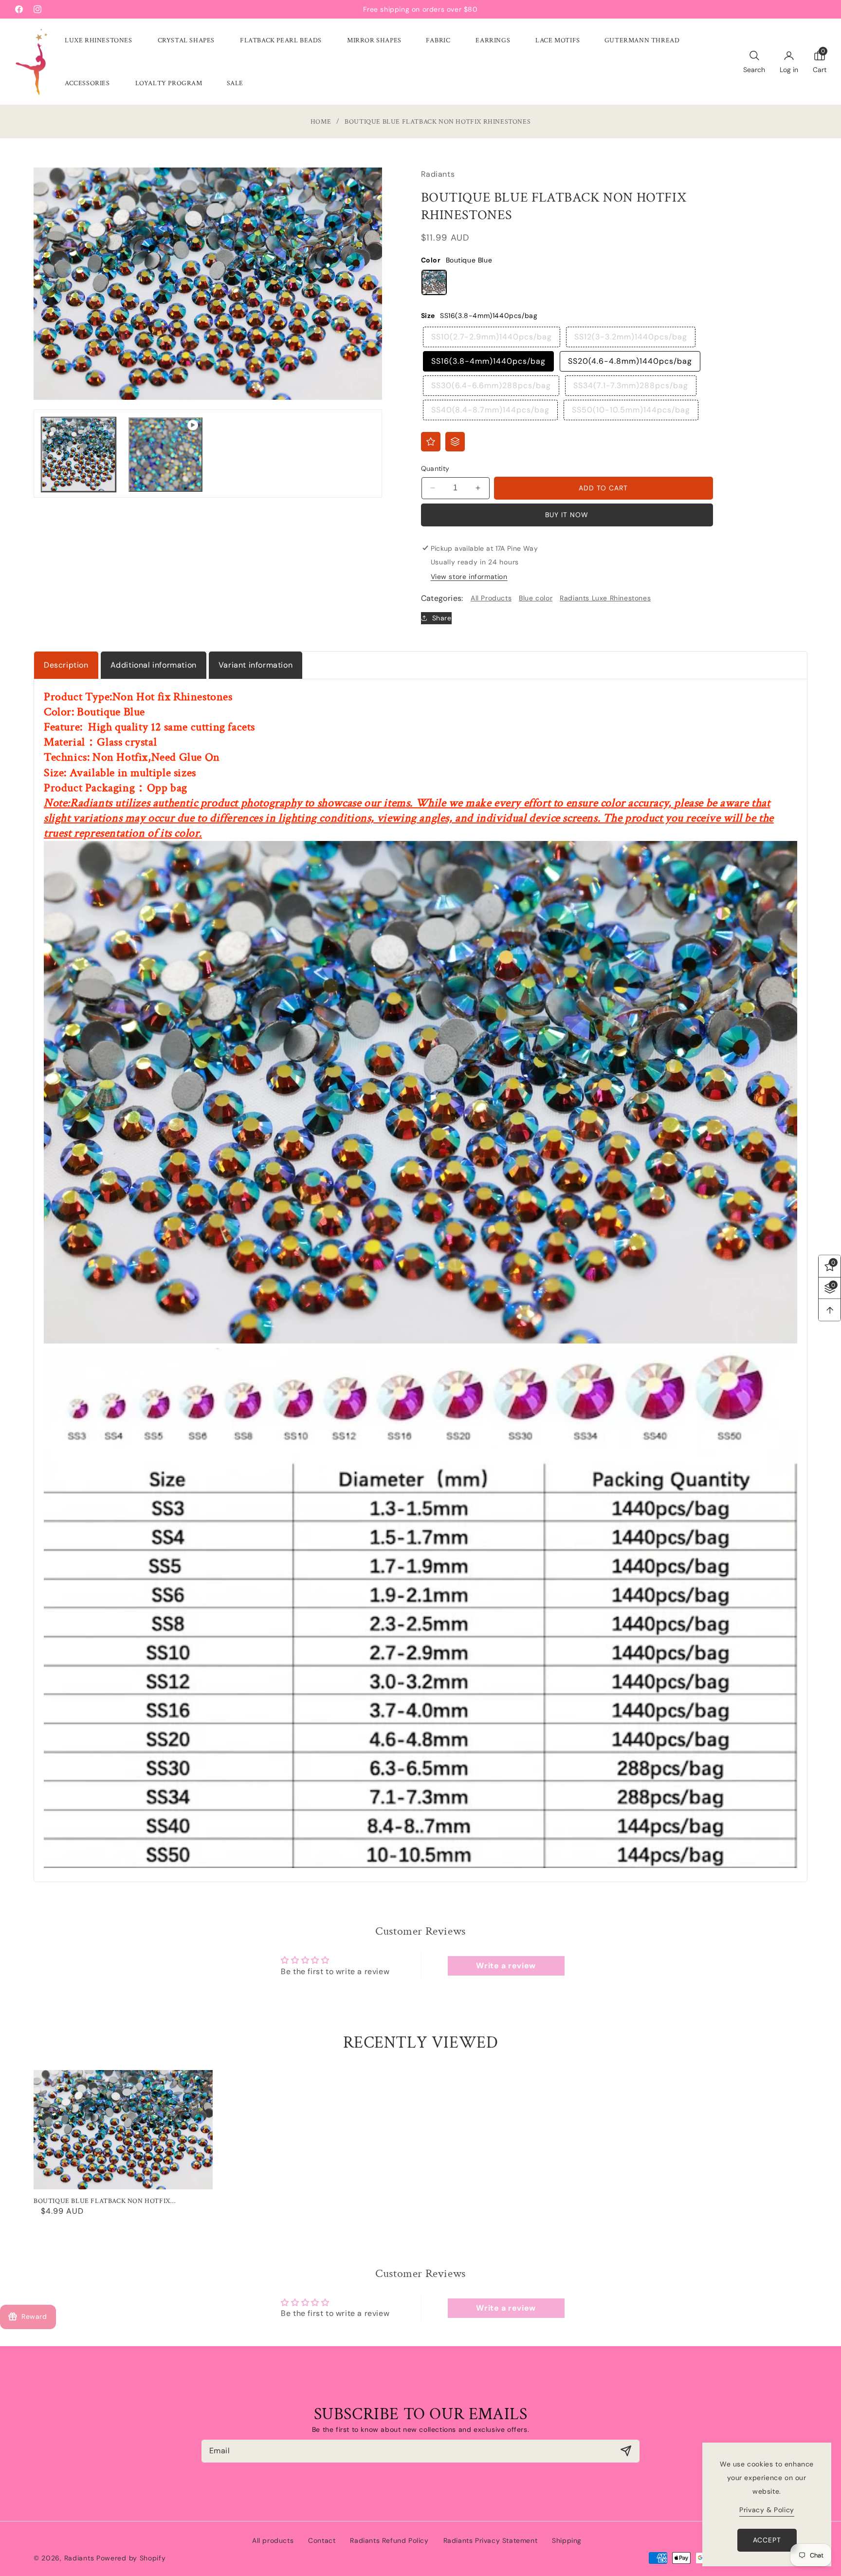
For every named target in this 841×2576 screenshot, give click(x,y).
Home (321, 122)
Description (66, 665)
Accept (767, 2540)
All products (273, 2540)
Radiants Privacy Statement (491, 2540)
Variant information (256, 665)
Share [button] (442, 618)
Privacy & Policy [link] (767, 2510)
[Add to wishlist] (431, 442)
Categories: (442, 598)
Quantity (435, 468)
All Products (491, 598)
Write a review (506, 1966)
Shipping (567, 2540)
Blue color (536, 598)
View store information (469, 577)
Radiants (79, 2558)
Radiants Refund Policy (389, 2540)
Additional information (154, 665)
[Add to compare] (455, 442)
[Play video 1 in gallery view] (166, 455)
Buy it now (567, 515)
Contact (322, 2540)
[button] (99, 40)
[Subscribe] (626, 2451)
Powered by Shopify (131, 2558)
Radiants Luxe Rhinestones (605, 598)
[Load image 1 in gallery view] (79, 455)
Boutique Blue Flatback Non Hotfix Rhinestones (102, 2201)
